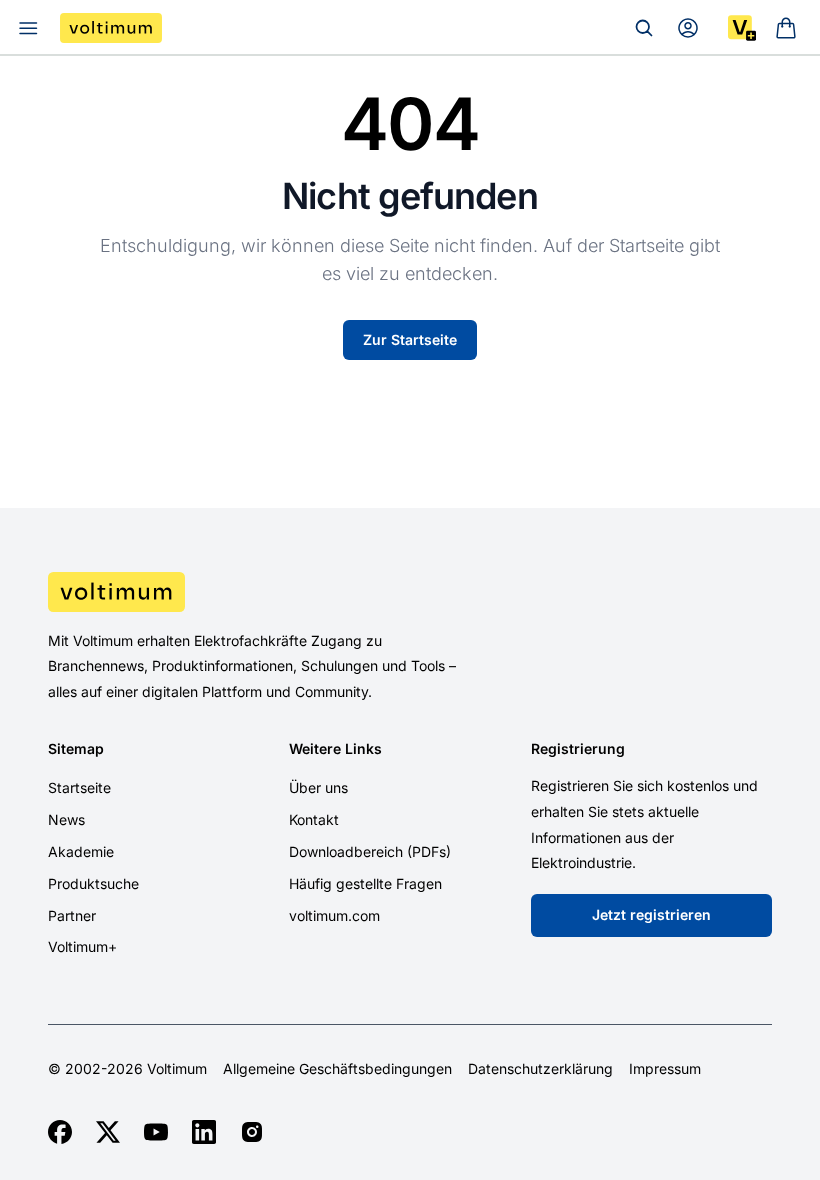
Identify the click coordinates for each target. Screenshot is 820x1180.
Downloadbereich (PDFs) (370, 851)
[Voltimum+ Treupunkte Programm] (742, 28)
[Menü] (28, 28)
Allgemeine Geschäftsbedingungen (337, 1069)
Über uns (318, 787)
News (66, 819)
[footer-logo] (410, 592)
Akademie (81, 851)
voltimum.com (334, 915)
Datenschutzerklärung (540, 1069)
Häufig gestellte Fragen (365, 883)
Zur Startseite (410, 339)
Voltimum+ (82, 946)
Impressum (665, 1069)
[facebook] (60, 1132)
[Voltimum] (111, 28)
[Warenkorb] (786, 28)
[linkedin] (204, 1132)
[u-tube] (156, 1132)
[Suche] (644, 28)
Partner (72, 915)
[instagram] (252, 1132)
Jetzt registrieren (651, 914)
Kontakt (314, 819)
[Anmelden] (688, 28)
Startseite (79, 787)
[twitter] (108, 1132)
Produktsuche (93, 883)
